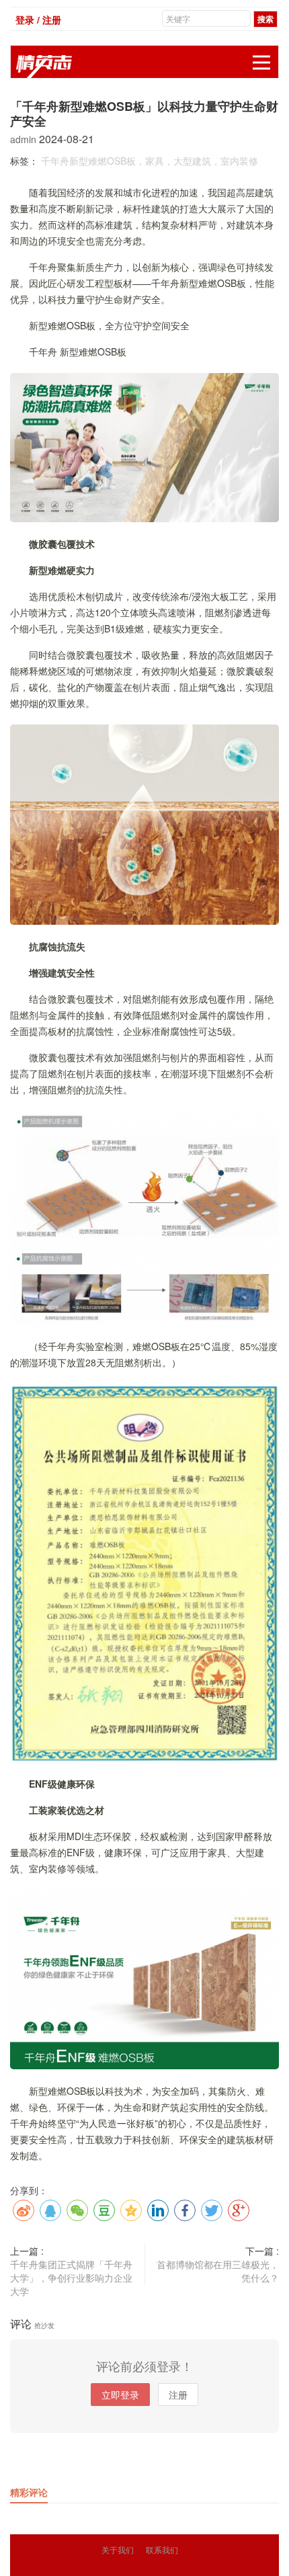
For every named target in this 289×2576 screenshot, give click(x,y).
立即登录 (120, 2395)
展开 (261, 63)
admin (25, 139)
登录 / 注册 (38, 19)
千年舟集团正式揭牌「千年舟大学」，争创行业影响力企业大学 (71, 2278)
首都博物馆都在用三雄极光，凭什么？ (218, 2271)
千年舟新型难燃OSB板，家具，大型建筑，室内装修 (150, 161)
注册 (178, 2395)
